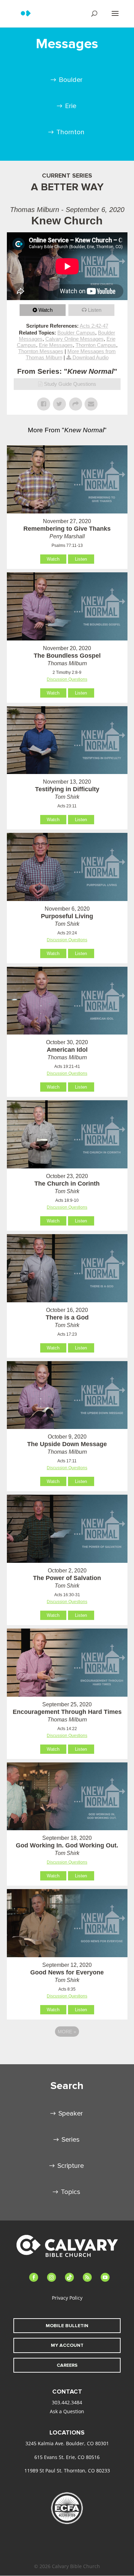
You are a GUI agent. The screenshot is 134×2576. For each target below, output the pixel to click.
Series (71, 2140)
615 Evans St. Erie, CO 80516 (67, 2457)
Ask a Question (67, 2411)
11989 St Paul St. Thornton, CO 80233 (67, 2471)
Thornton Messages (41, 351)
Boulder (71, 80)
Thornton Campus (96, 345)
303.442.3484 (67, 2402)
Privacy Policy (67, 2298)
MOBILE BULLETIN (67, 2326)
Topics (71, 2192)
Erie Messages (56, 345)
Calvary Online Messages (75, 339)
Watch (46, 310)
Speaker (71, 2113)
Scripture (71, 2166)
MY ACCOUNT (67, 2345)
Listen (95, 310)
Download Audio (91, 357)
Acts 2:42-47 (94, 326)
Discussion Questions (67, 679)
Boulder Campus (76, 333)
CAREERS (67, 2365)
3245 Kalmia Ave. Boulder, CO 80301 (67, 2443)
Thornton (70, 132)
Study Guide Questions (70, 384)
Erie (71, 106)
